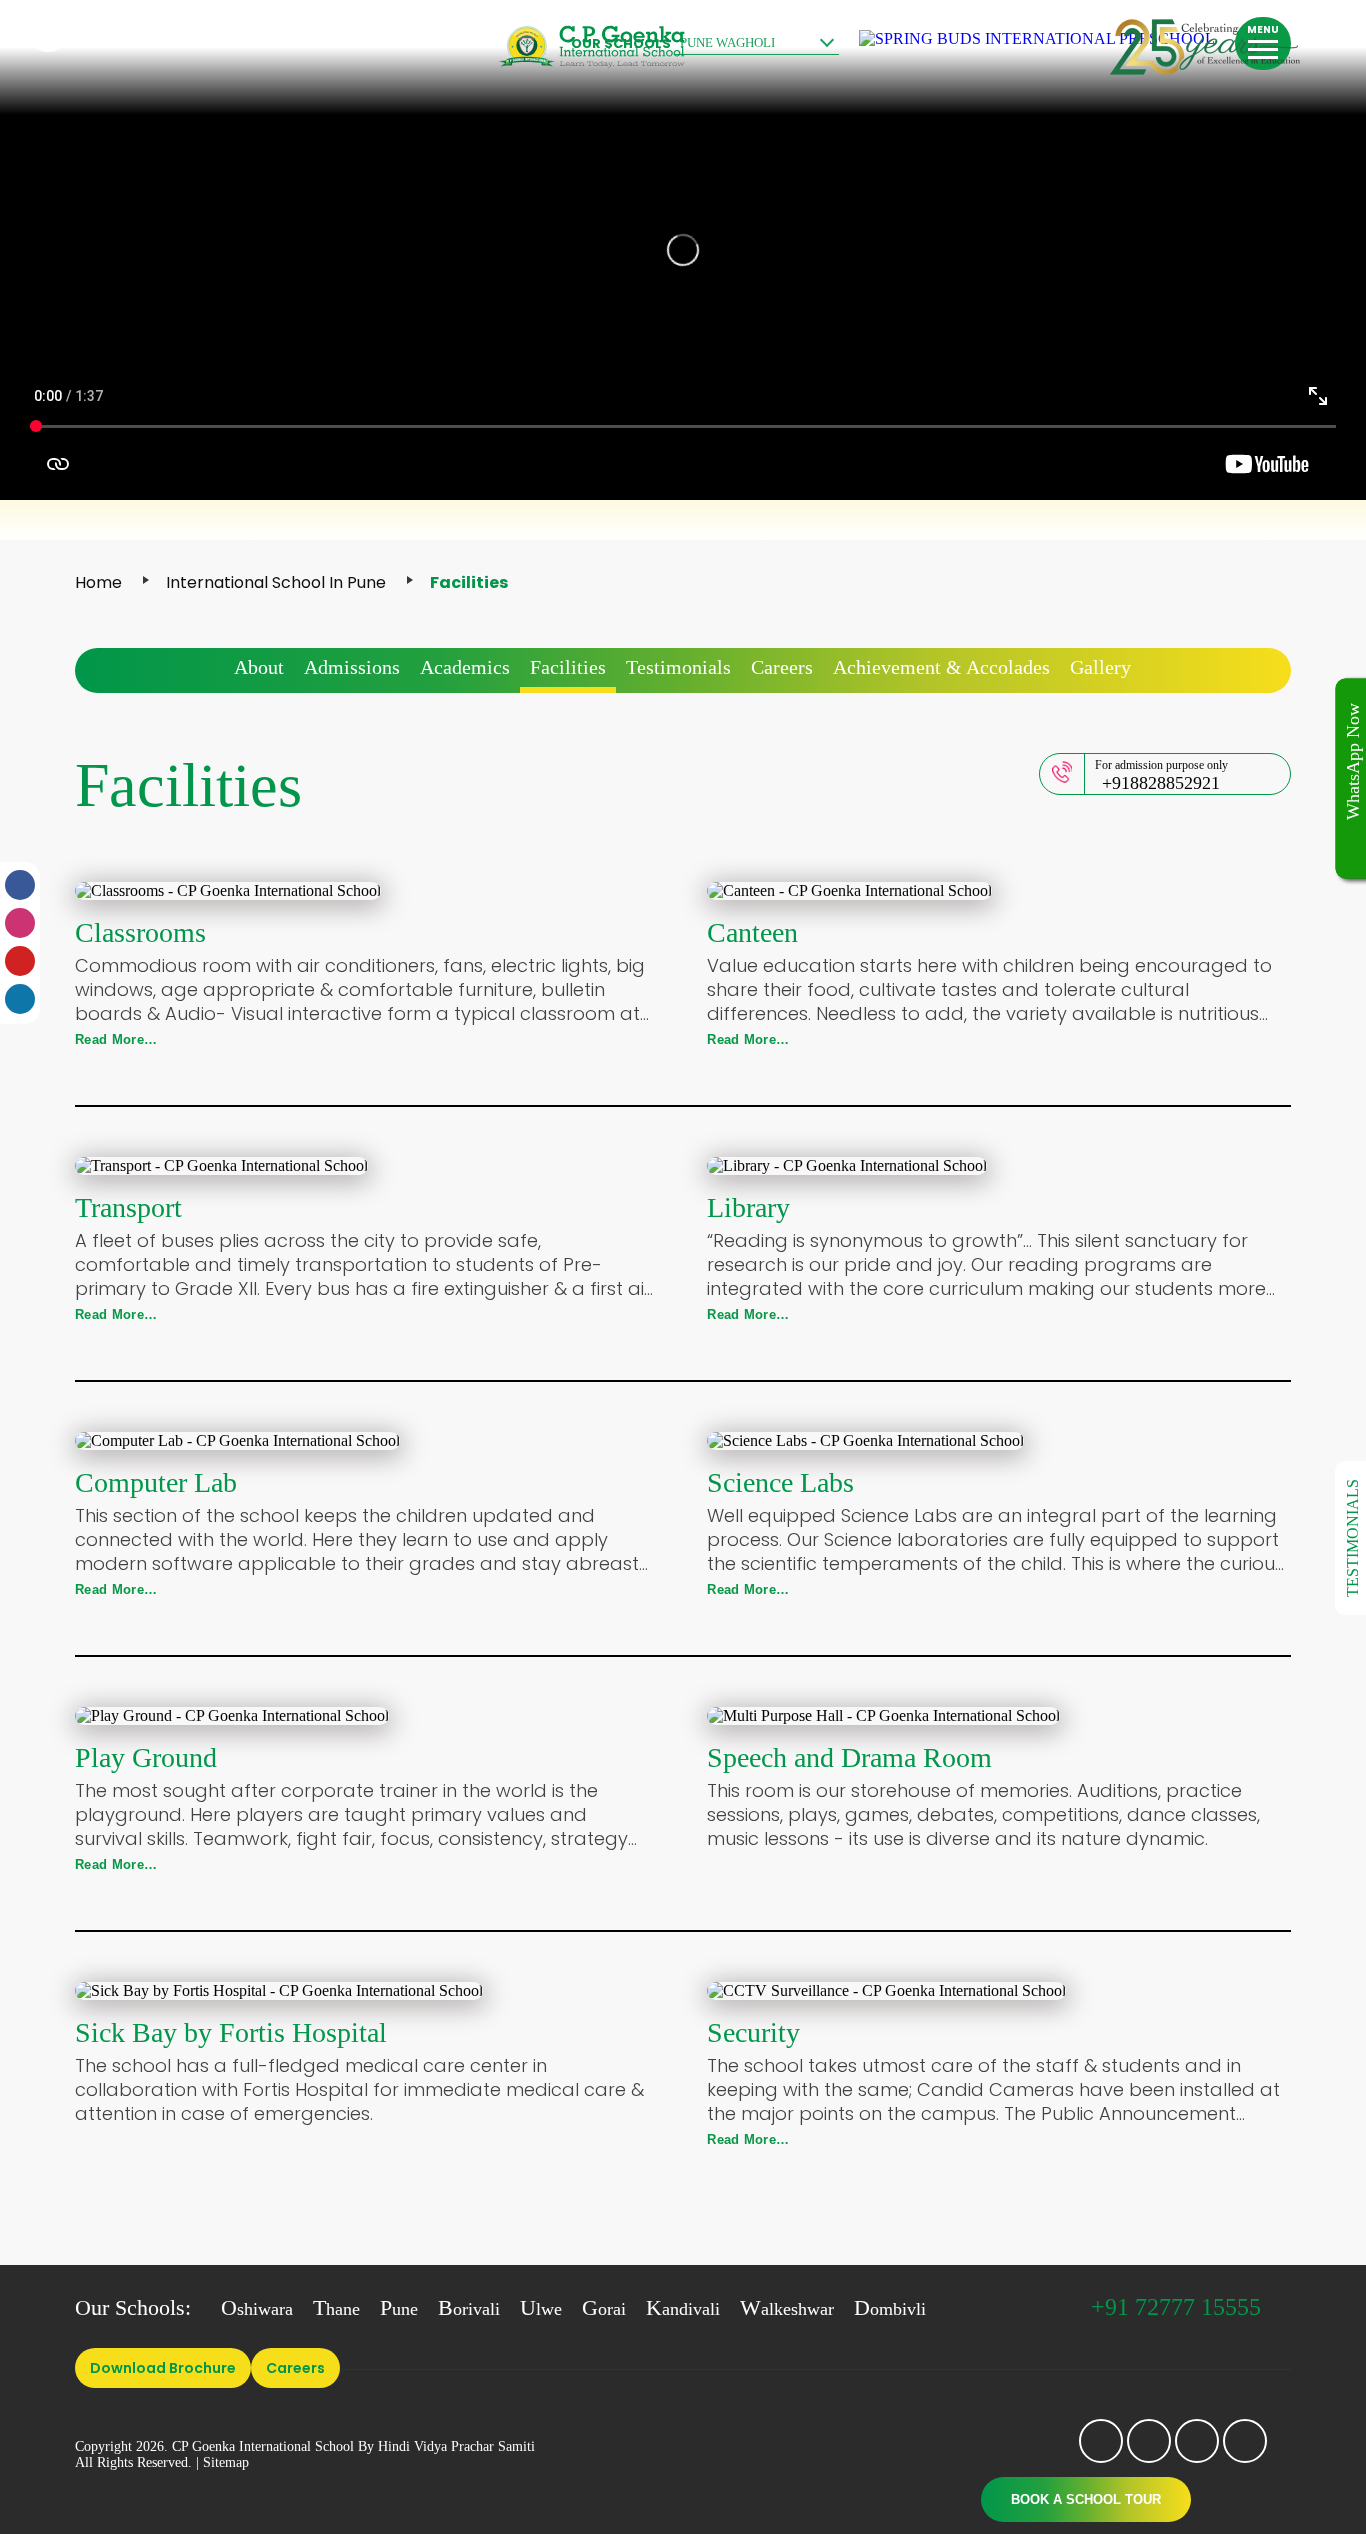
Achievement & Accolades (941, 667)
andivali (683, 2309)
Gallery (1100, 667)
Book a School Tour (1086, 2499)
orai (604, 2309)
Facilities (568, 667)
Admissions (352, 667)
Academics (465, 667)
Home (98, 582)
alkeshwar (787, 2309)
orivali (469, 2309)
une (399, 2309)
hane (336, 2309)
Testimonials (678, 667)
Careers (782, 667)
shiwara (257, 2309)
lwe (541, 2309)
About (259, 667)
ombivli (890, 2309)
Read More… (116, 1039)
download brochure (163, 2368)
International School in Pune (276, 582)
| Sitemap (222, 2462)
